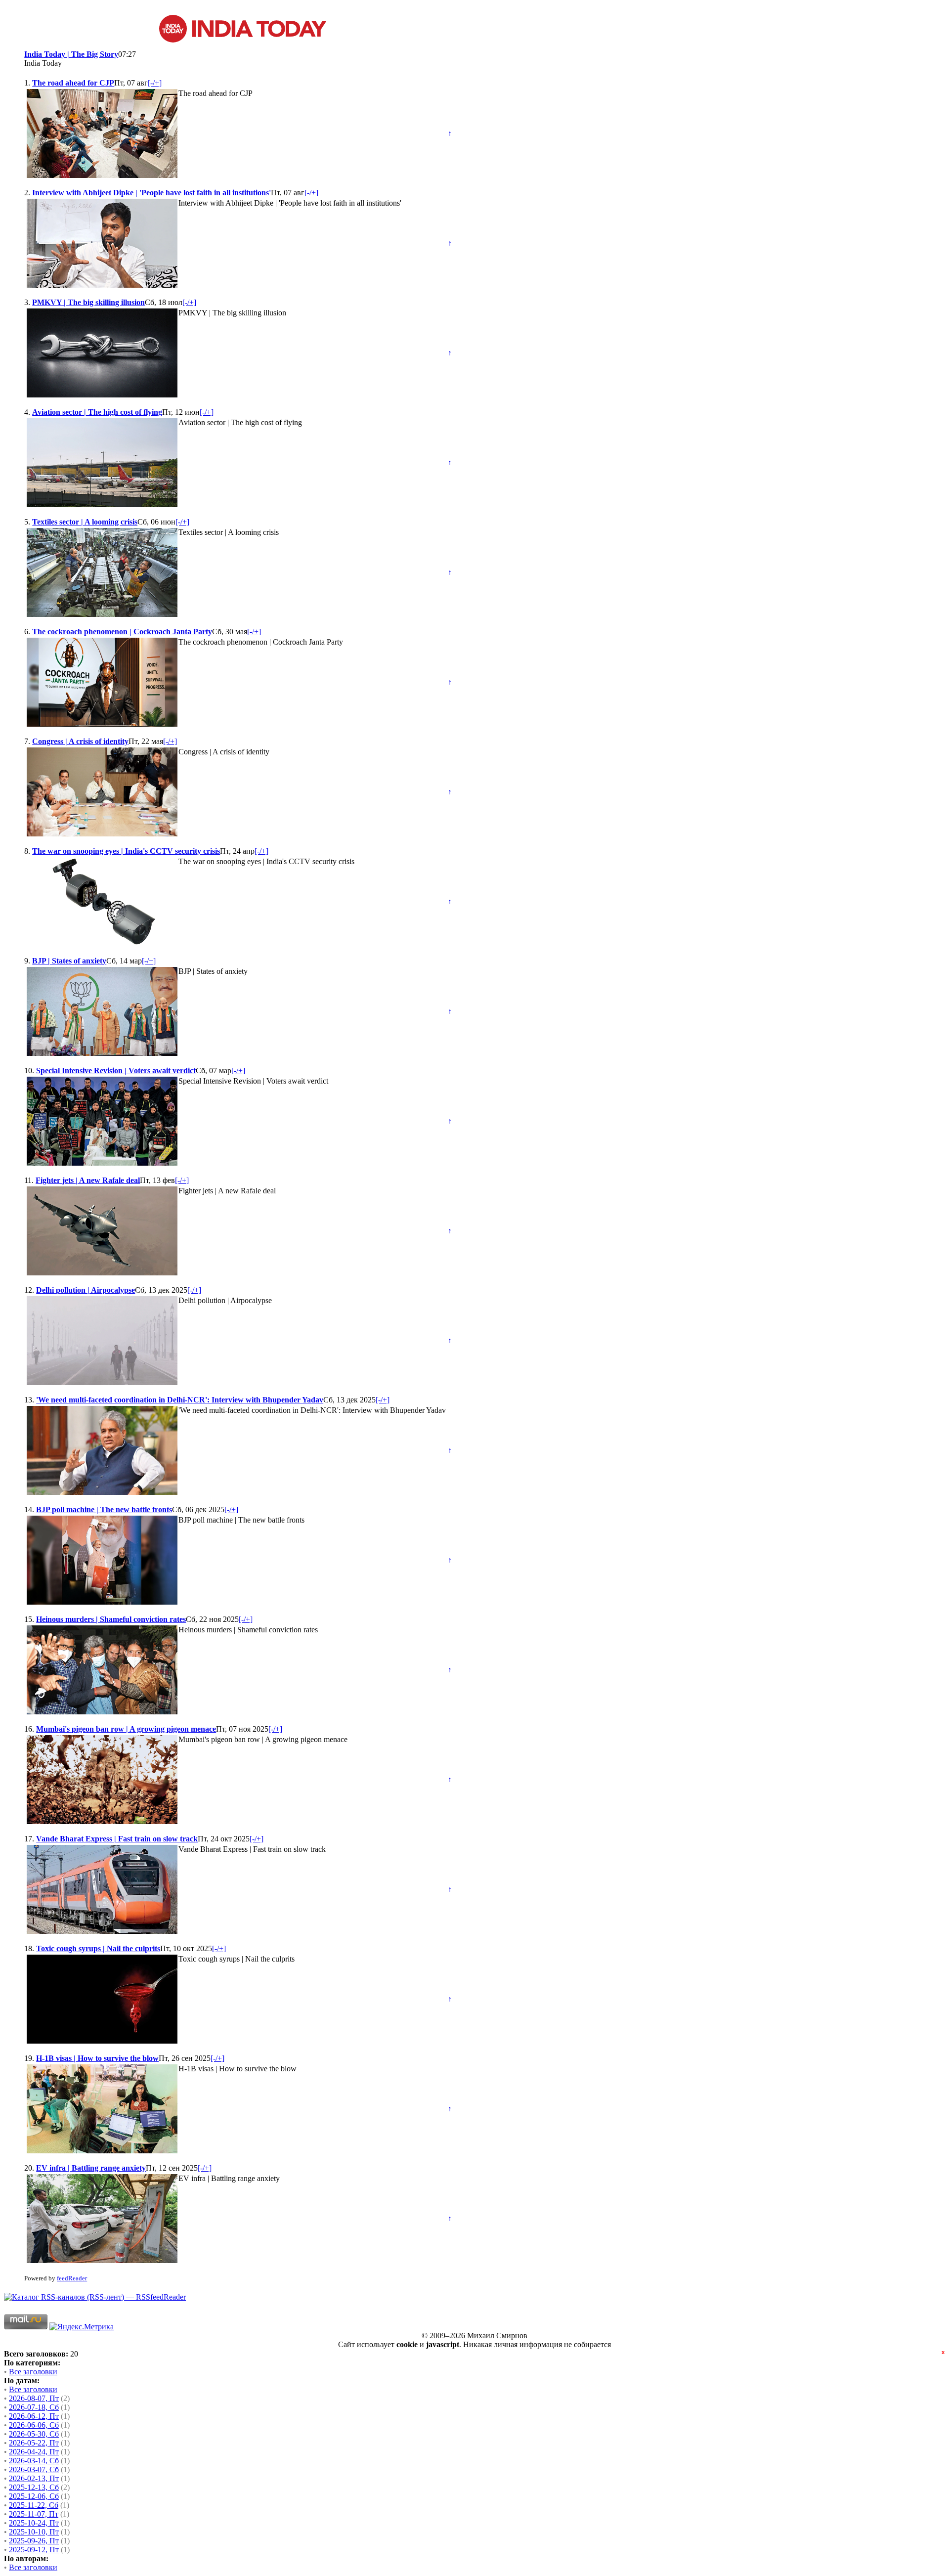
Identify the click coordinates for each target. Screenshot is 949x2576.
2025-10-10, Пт (34, 2532)
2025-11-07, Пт (34, 2514)
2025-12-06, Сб (34, 2496)
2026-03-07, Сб (34, 2469)
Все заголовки (33, 2372)
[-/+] (155, 83)
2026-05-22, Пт (34, 2443)
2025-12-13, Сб (34, 2487)
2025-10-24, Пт (34, 2523)
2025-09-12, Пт (34, 2550)
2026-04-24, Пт (34, 2452)
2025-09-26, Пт (34, 2541)
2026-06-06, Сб (34, 2425)
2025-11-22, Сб (34, 2505)
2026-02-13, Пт (34, 2478)
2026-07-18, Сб (34, 2407)
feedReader (72, 2278)
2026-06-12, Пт (34, 2416)
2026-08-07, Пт (34, 2398)
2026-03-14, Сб (34, 2461)
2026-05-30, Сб (34, 2434)
